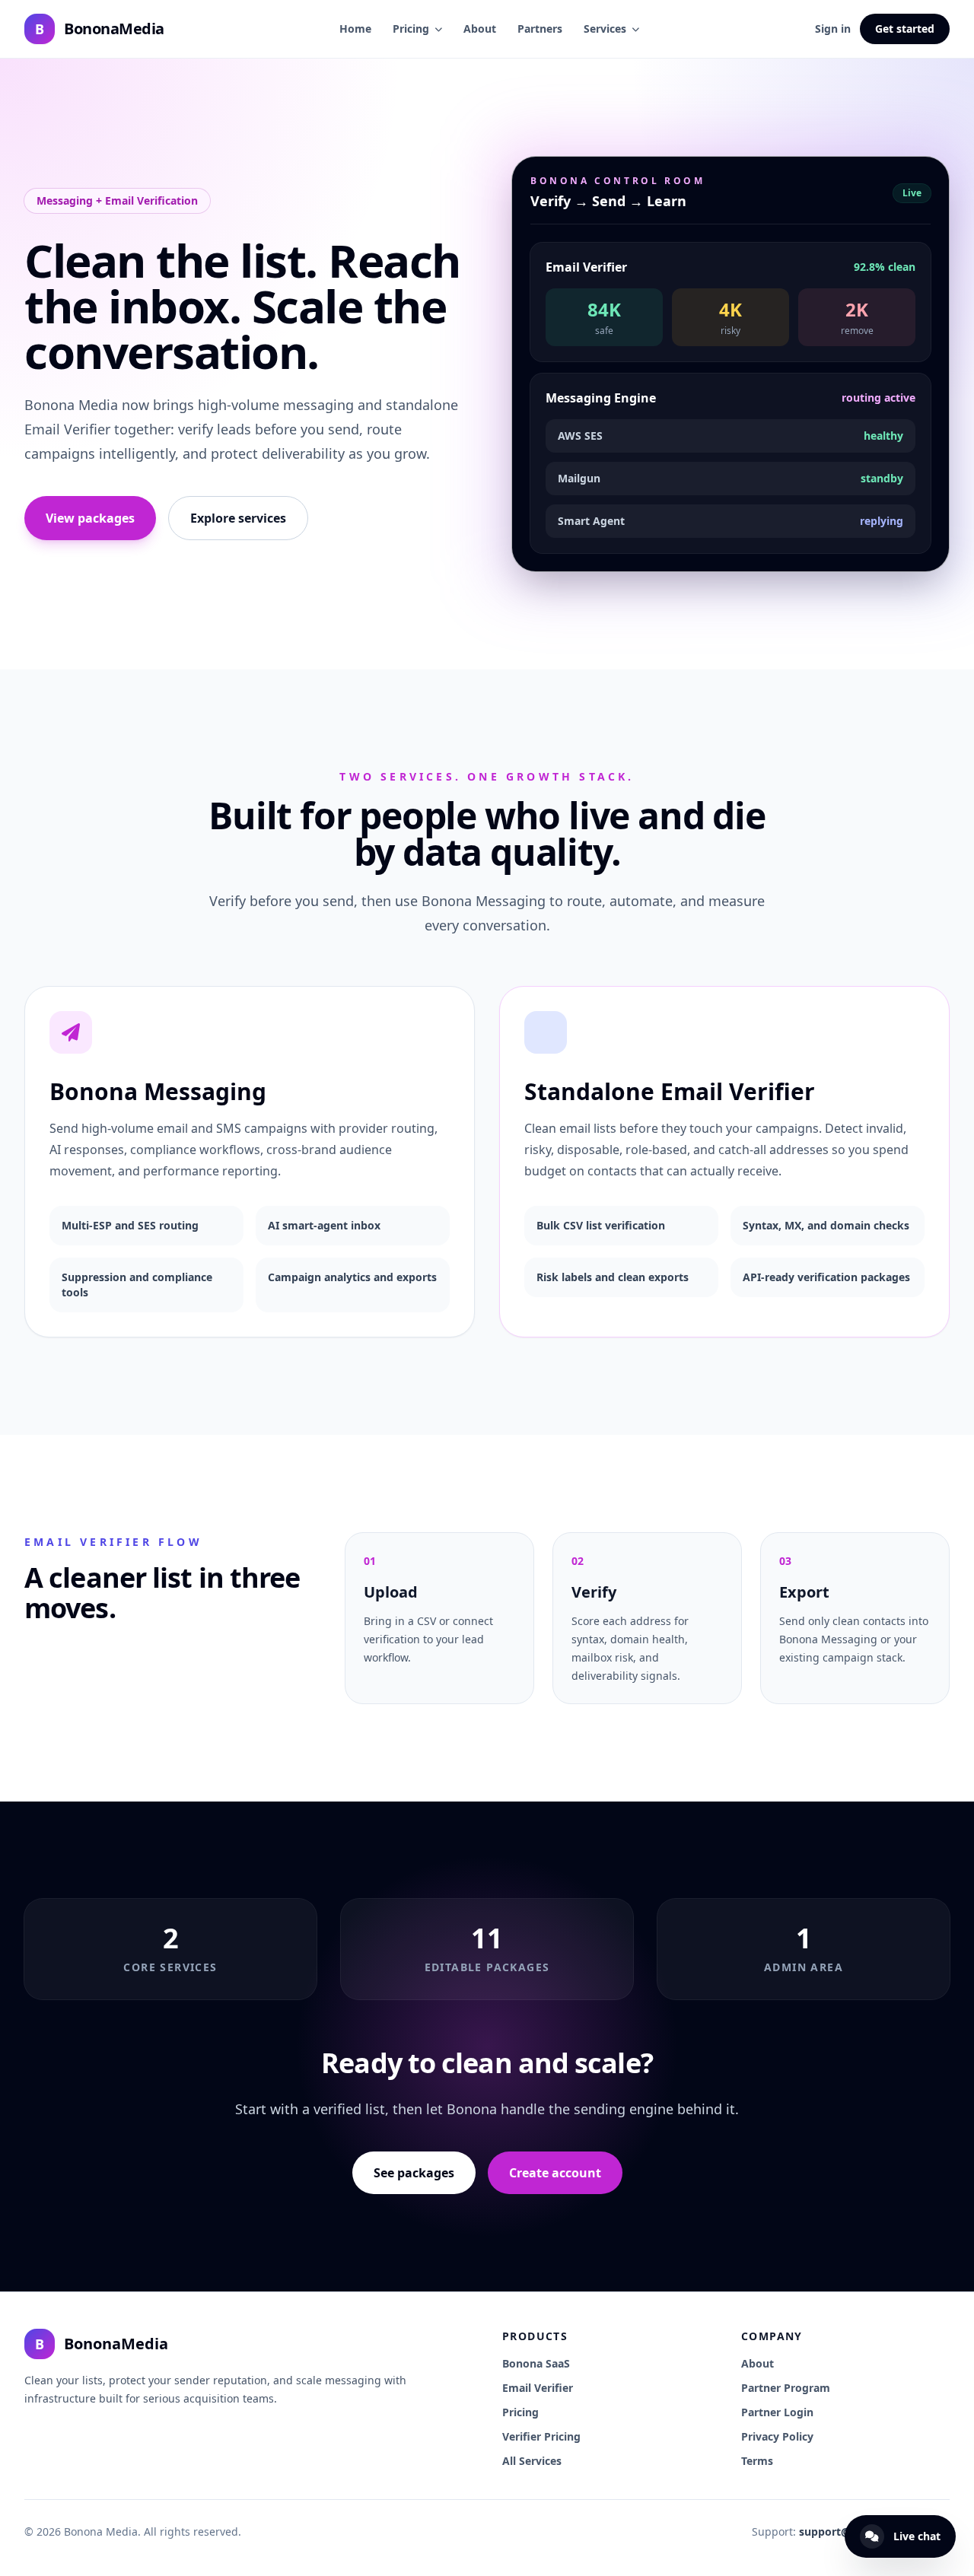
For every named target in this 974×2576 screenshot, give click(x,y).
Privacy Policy (777, 2436)
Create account (555, 2173)
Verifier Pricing (541, 2436)
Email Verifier (538, 2388)
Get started (905, 29)
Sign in (833, 29)
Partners (540, 29)
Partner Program (786, 2388)
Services (605, 29)
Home (355, 29)
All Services (532, 2461)
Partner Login (777, 2412)
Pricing (411, 29)
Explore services (238, 518)
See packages (414, 2173)
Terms (757, 2461)
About (480, 29)
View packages (90, 518)
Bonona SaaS (536, 2363)
